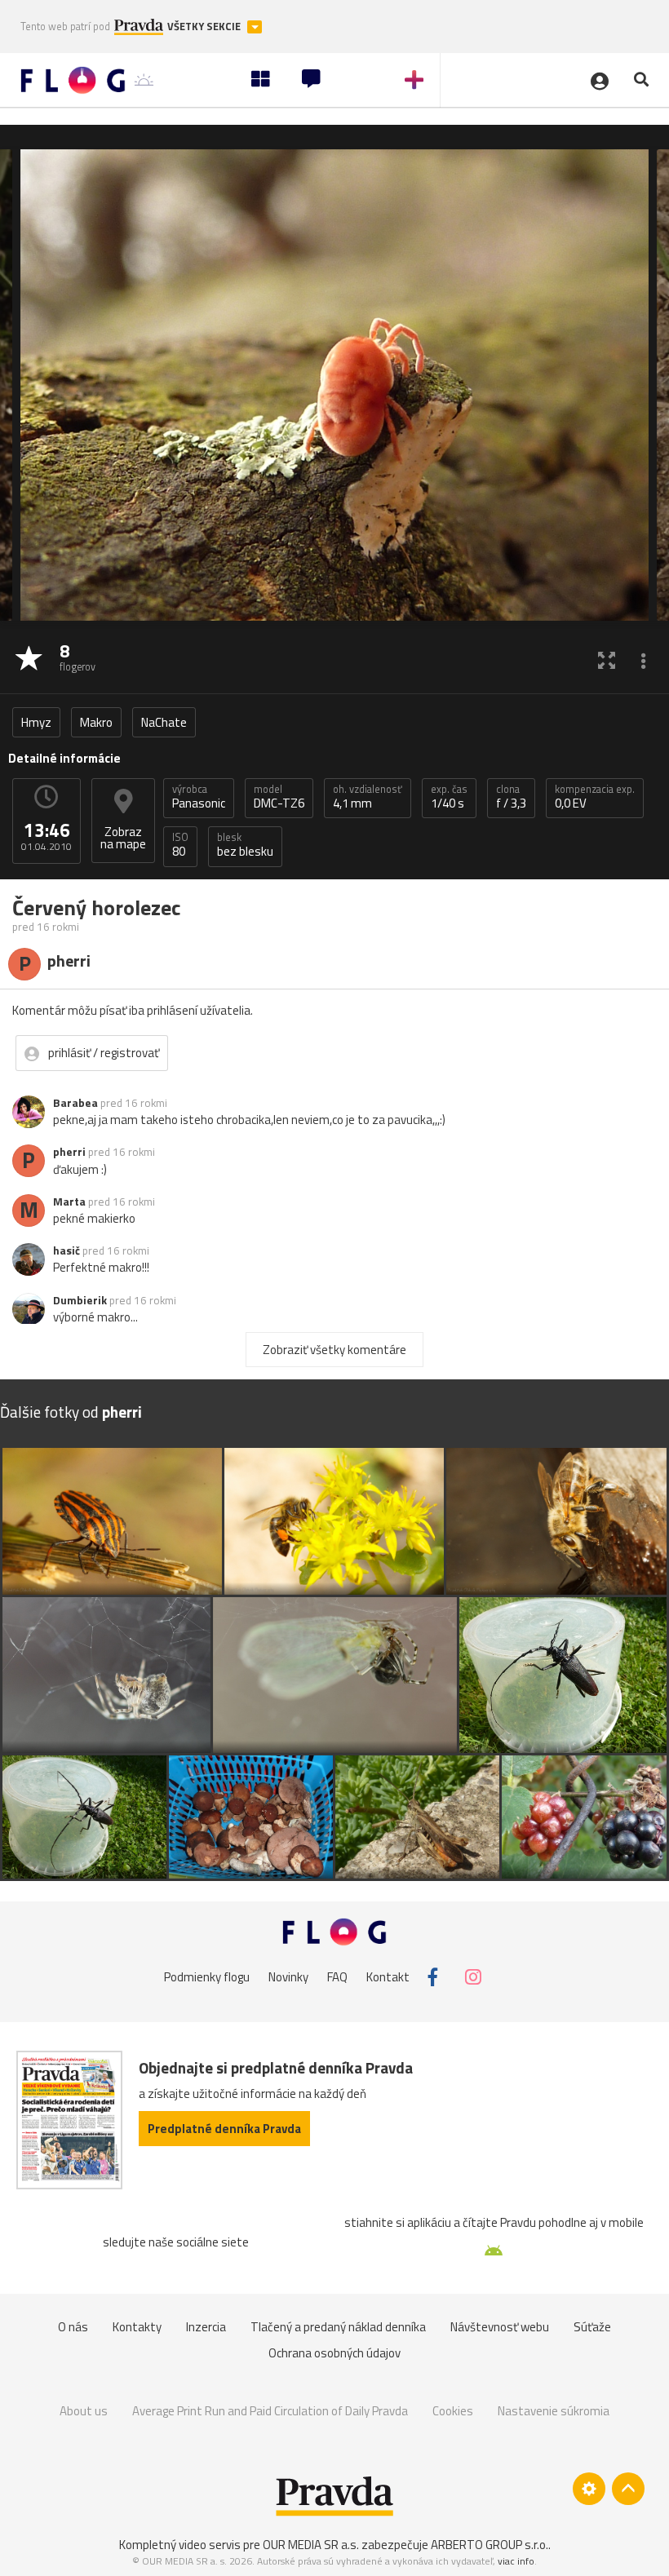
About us (84, 2411)
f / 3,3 (511, 797)
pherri (69, 1152)
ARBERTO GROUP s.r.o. (490, 2545)
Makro (96, 722)
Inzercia (206, 2327)
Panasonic (199, 797)
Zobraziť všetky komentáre (334, 1350)
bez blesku (245, 845)
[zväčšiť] (607, 659)
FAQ (337, 1977)
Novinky (288, 1977)
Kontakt (388, 1977)
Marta (69, 1202)
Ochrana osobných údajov (334, 2353)
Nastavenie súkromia (554, 2411)
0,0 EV (595, 797)
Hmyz (36, 722)
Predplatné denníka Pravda (224, 2129)
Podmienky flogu (207, 1977)
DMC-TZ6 (279, 797)
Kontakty (137, 2327)
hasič (66, 1250)
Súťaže (592, 2327)
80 (180, 845)
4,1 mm (368, 797)
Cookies (453, 2411)
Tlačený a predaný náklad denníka (338, 2327)
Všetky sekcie (205, 27)
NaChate (164, 722)
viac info (516, 2561)
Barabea (75, 1103)
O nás (73, 2327)
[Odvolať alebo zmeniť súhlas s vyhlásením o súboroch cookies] (589, 2489)
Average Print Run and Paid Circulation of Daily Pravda (270, 2411)
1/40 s (449, 797)
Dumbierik (80, 1300)
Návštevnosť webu (500, 2327)
